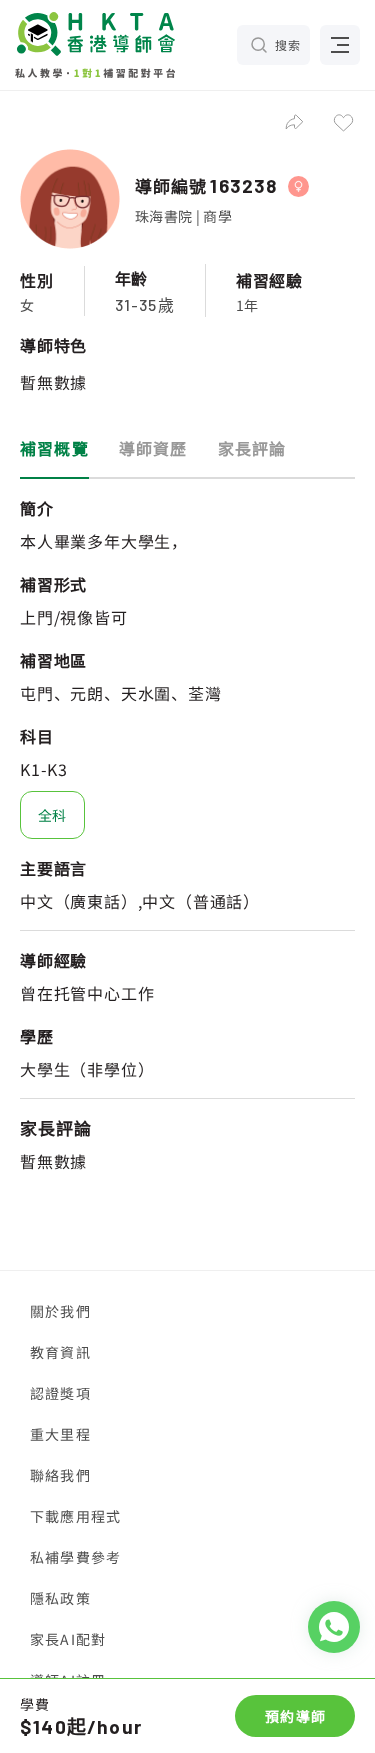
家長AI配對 (68, 1639)
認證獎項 (60, 1393)
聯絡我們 (60, 1475)
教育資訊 (60, 1352)
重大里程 (60, 1434)
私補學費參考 (75, 1557)
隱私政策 (60, 1598)
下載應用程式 (75, 1516)
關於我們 (60, 1311)
